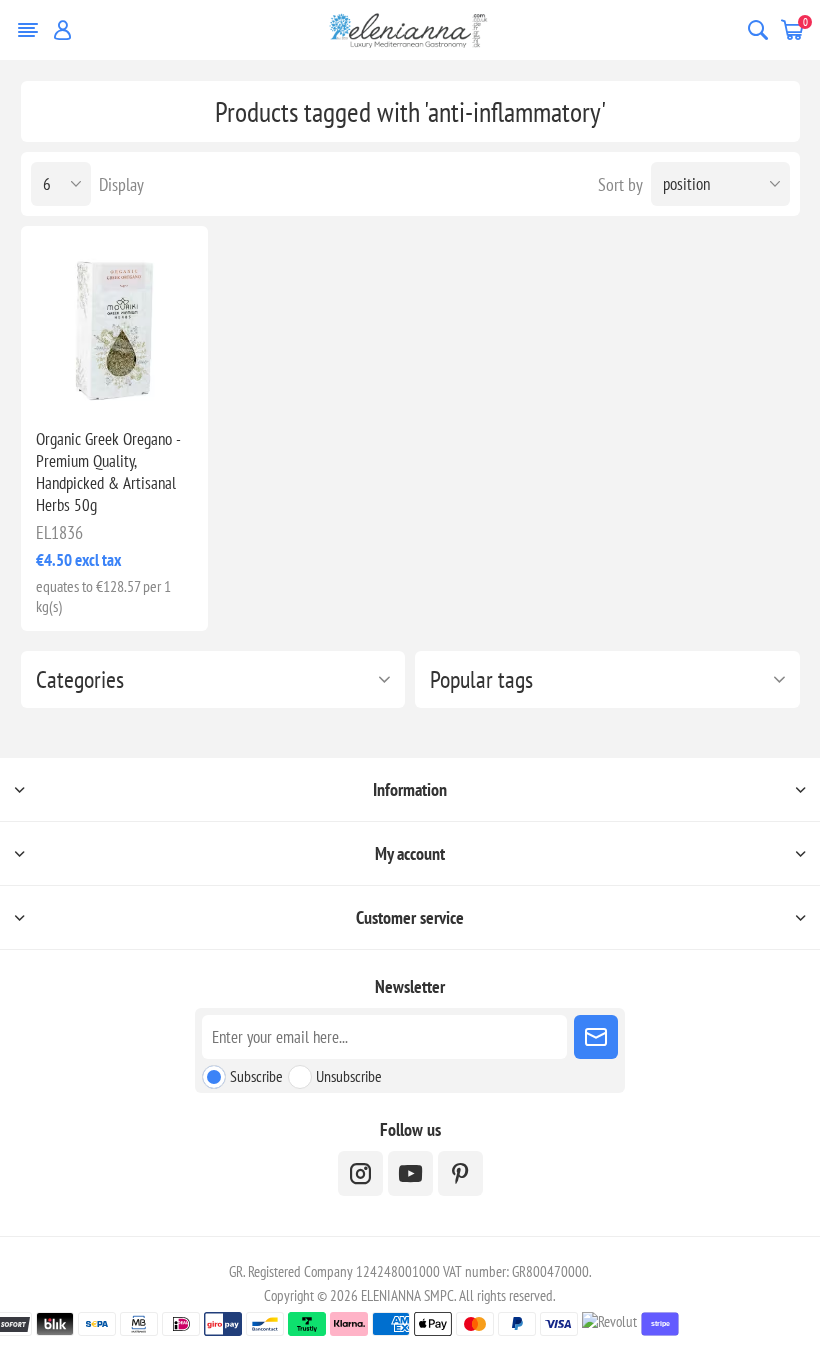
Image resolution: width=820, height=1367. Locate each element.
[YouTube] (410, 1173)
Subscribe (256, 1076)
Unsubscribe (349, 1076)
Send (596, 1037)
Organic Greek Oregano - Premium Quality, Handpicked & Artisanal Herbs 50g (108, 472)
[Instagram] (360, 1173)
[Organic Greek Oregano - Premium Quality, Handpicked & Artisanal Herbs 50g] (114, 319)
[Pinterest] (460, 1173)
